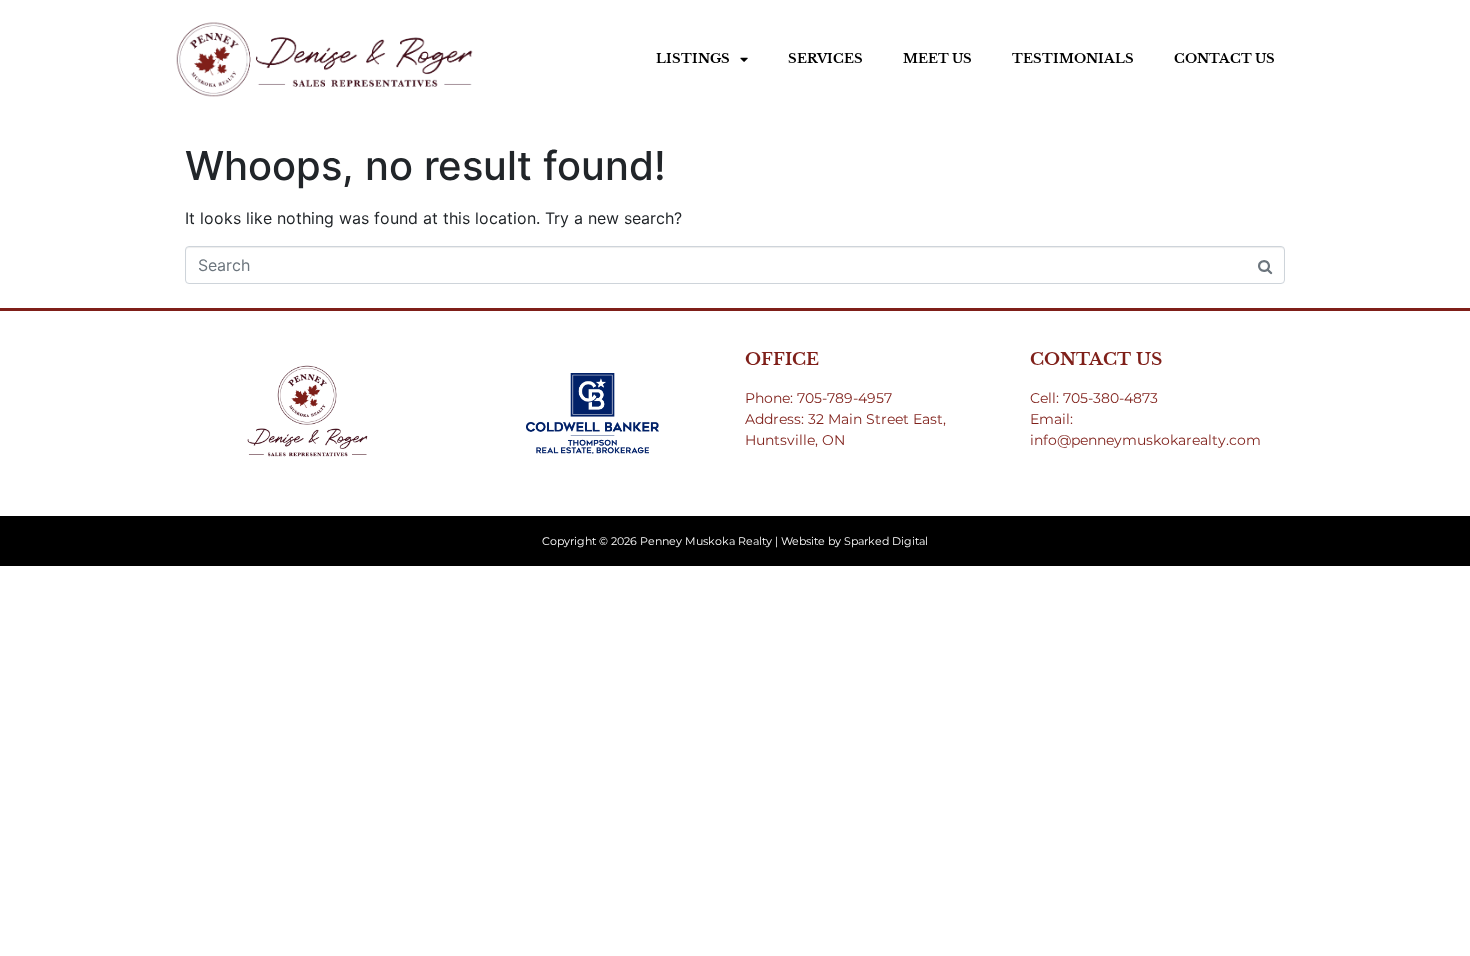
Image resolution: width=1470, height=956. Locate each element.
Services (825, 58)
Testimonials (1073, 58)
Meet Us (937, 58)
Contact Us (1224, 58)
